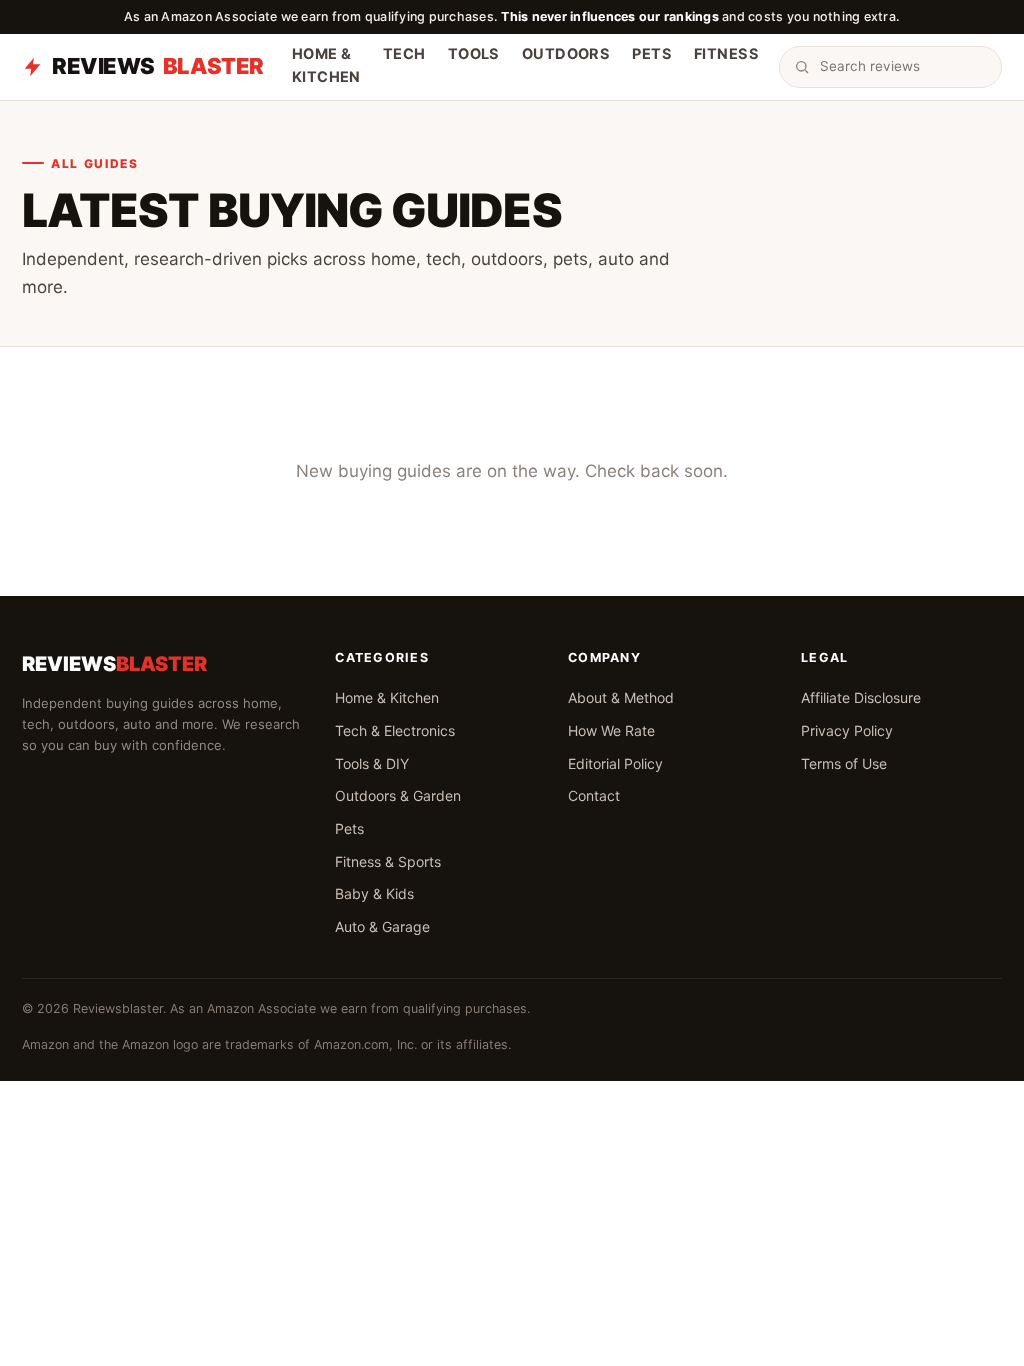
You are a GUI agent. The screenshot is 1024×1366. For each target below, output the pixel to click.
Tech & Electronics (395, 730)
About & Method (621, 697)
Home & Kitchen (326, 65)
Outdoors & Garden (398, 795)
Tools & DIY (372, 763)
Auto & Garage (382, 926)
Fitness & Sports (388, 861)
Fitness (726, 54)
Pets (652, 54)
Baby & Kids (374, 893)
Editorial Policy (615, 763)
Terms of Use (844, 763)
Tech (404, 54)
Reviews (158, 66)
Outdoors (566, 54)
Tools (474, 54)
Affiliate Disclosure (861, 697)
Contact (594, 795)
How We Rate (611, 730)
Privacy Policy (847, 730)
